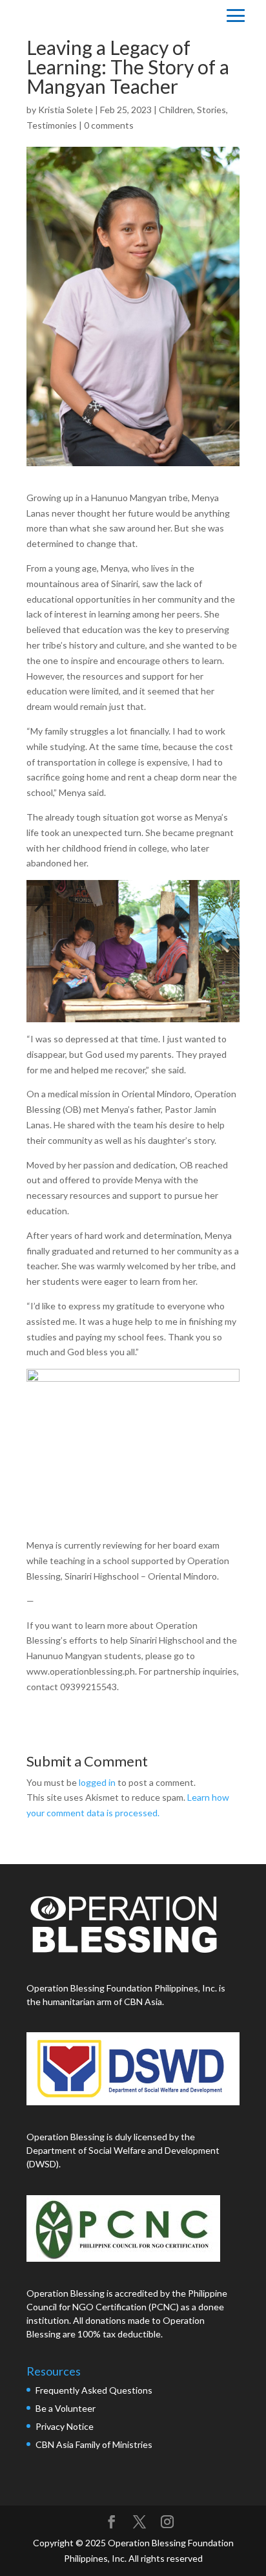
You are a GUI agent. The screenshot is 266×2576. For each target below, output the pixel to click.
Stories (211, 110)
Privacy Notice (65, 2426)
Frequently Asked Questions (95, 2390)
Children (176, 110)
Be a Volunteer (66, 2408)
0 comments (109, 125)
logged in (97, 1782)
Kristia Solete (66, 110)
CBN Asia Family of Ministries (94, 2444)
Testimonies (52, 125)
